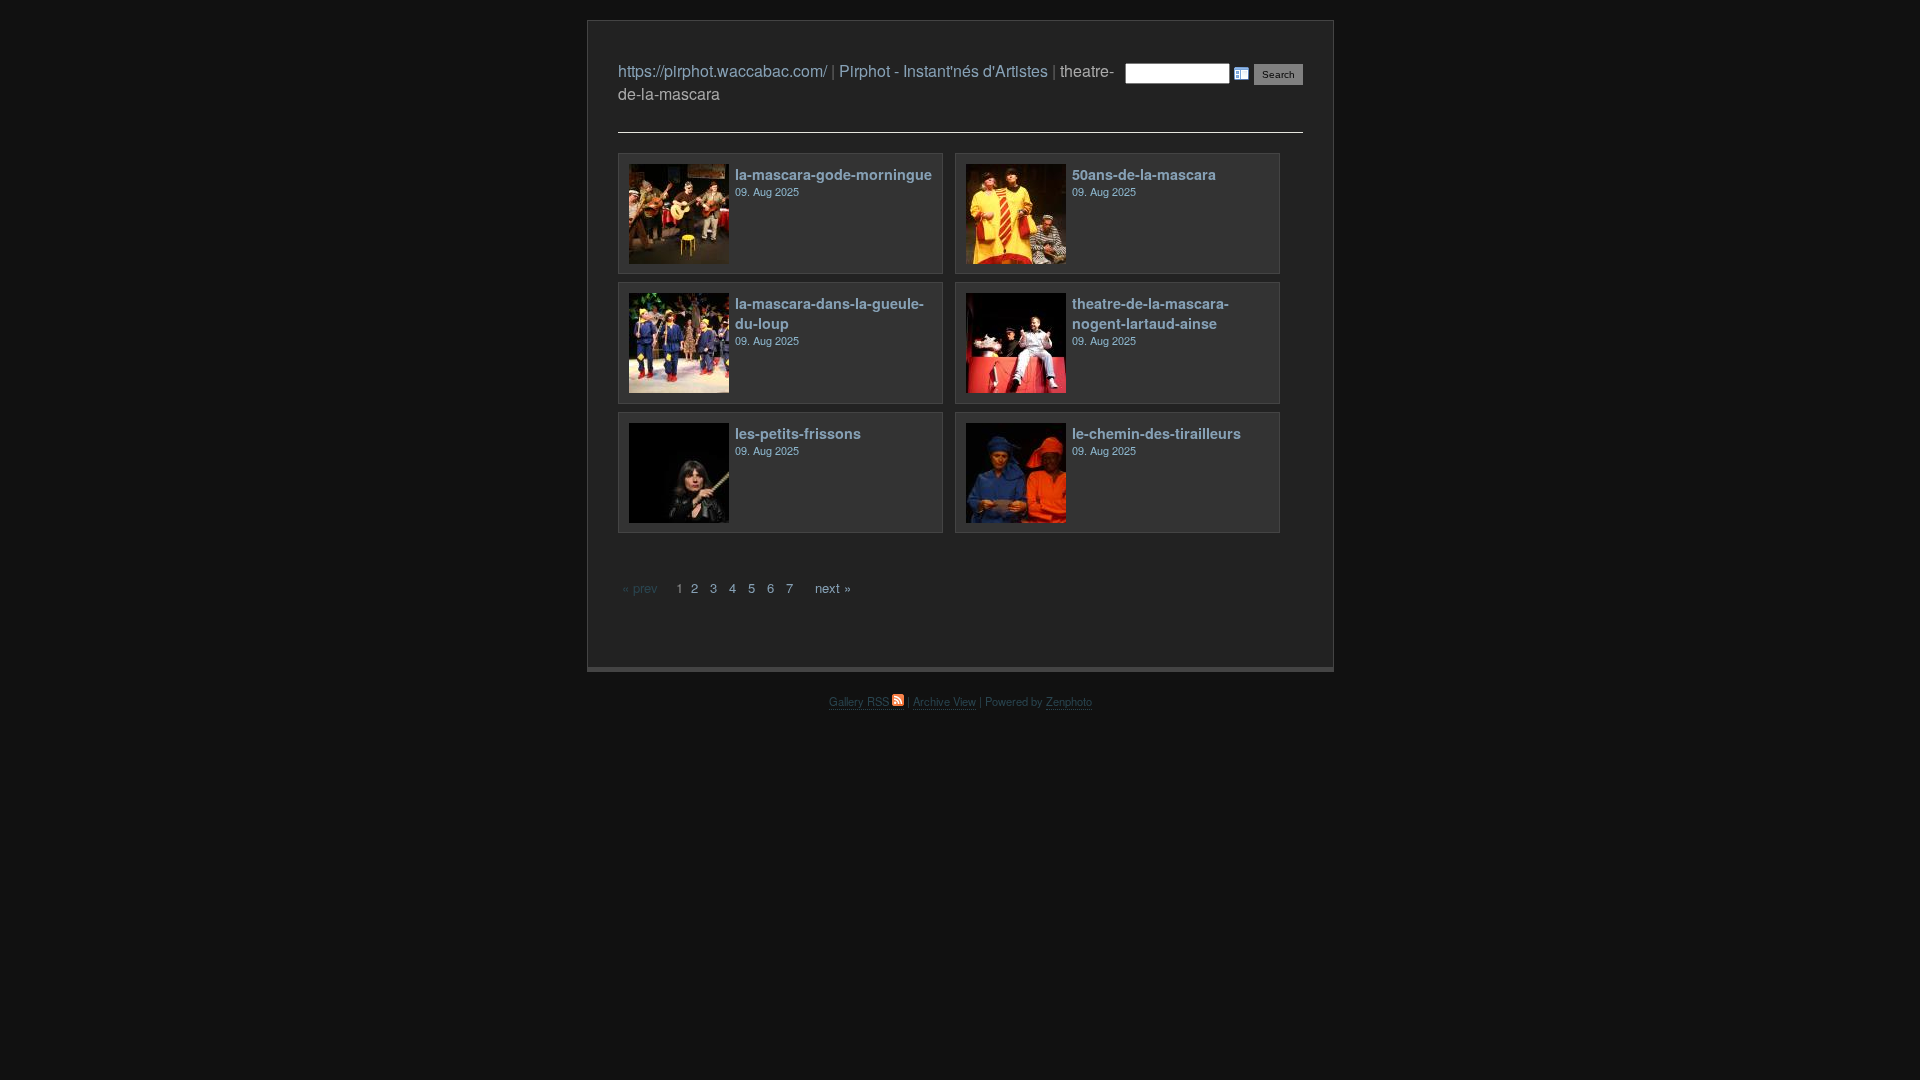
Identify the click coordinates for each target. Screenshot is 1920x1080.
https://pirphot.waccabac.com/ (722, 70)
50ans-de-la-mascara (1144, 174)
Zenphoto (1069, 701)
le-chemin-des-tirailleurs (1156, 433)
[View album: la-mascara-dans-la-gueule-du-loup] (679, 387)
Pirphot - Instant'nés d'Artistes (943, 70)
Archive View (944, 701)
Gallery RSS (860, 701)
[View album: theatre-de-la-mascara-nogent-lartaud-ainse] (1016, 387)
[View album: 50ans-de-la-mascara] (1016, 258)
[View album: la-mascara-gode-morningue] (679, 258)
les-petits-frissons (798, 433)
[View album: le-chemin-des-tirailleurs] (1016, 517)
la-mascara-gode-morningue (833, 174)
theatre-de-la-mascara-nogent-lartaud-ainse (1150, 313)
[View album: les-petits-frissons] (679, 517)
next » (833, 587)
